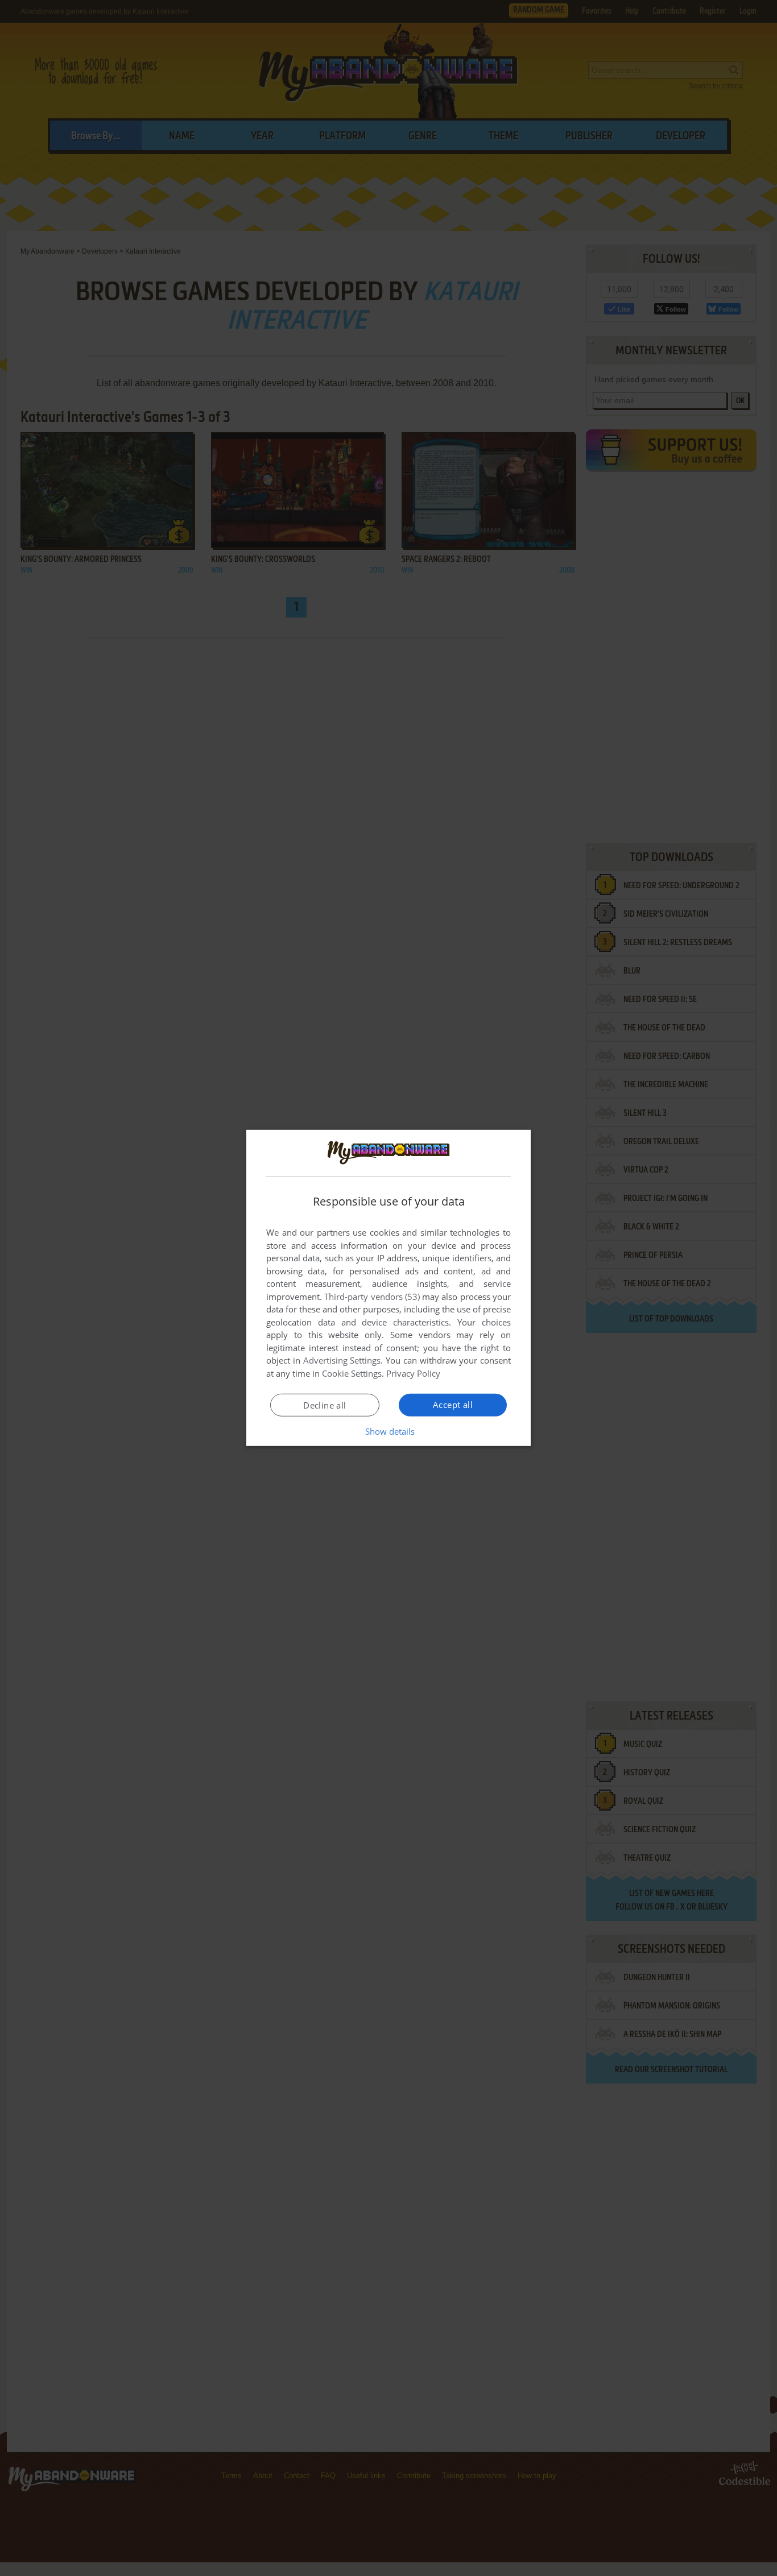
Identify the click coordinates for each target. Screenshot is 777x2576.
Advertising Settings (342, 1360)
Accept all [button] (453, 1405)
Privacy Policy (413, 1373)
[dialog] (388, 1288)
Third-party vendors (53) (372, 1297)
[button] (389, 1431)
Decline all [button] (325, 1405)
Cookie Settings (352, 1373)
